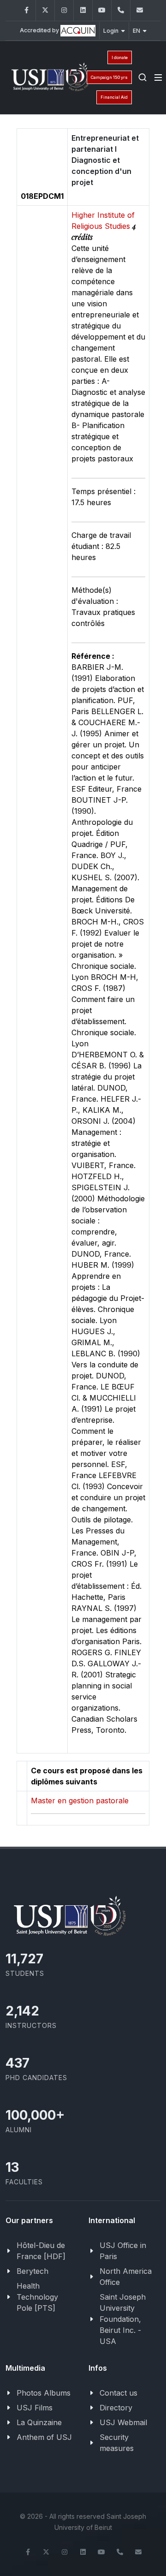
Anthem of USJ (44, 2437)
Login (111, 31)
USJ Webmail (123, 2422)
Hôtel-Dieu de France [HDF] (41, 2251)
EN (136, 31)
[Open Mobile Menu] (158, 78)
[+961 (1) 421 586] (121, 10)
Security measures (117, 2443)
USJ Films (35, 2408)
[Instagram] (64, 10)
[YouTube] (102, 10)
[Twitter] (45, 10)
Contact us (119, 2393)
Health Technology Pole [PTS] (37, 2297)
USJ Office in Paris (123, 2251)
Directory (116, 2408)
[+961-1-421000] (120, 2552)
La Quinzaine (39, 2422)
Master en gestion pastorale (80, 1801)
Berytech (33, 2271)
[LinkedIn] (83, 10)
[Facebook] (26, 10)
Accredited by (40, 30)
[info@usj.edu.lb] (138, 2552)
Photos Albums (44, 2393)
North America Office (126, 2277)
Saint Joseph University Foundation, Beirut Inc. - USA (123, 2319)
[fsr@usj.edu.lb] (140, 10)
